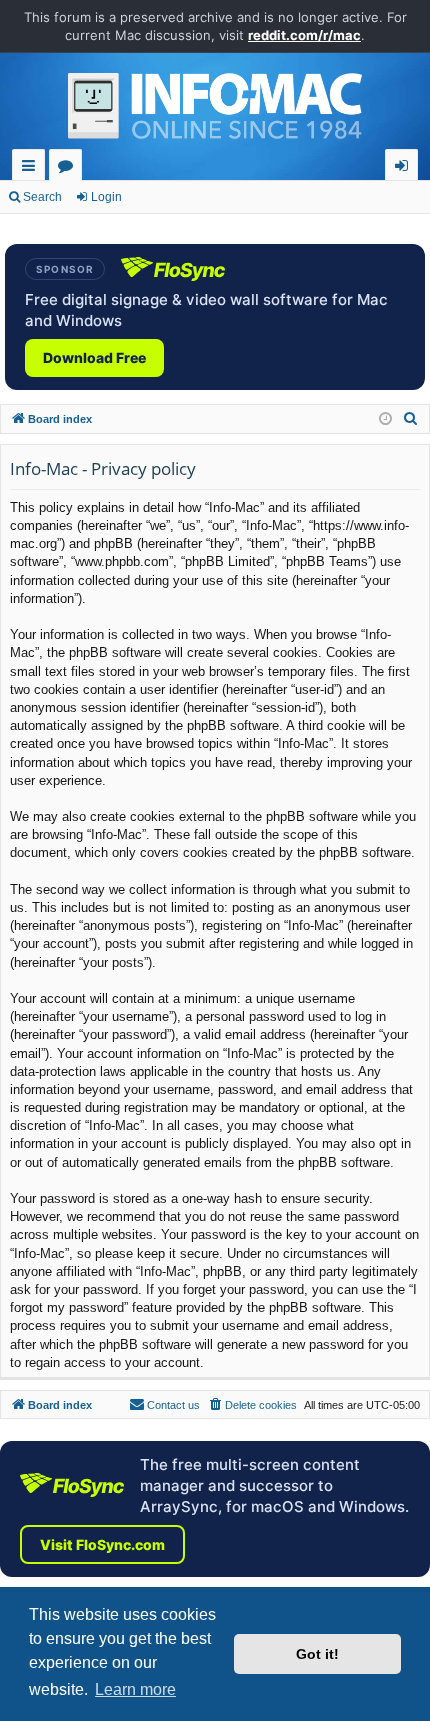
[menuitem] (411, 419)
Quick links (32, 168)
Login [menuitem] (405, 168)
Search (42, 197)
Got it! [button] (317, 1654)
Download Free (94, 357)
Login (106, 197)
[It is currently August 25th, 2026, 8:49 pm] (385, 419)
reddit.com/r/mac (304, 35)
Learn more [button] (135, 1689)
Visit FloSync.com (102, 1544)
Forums (69, 168)
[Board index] (215, 111)
